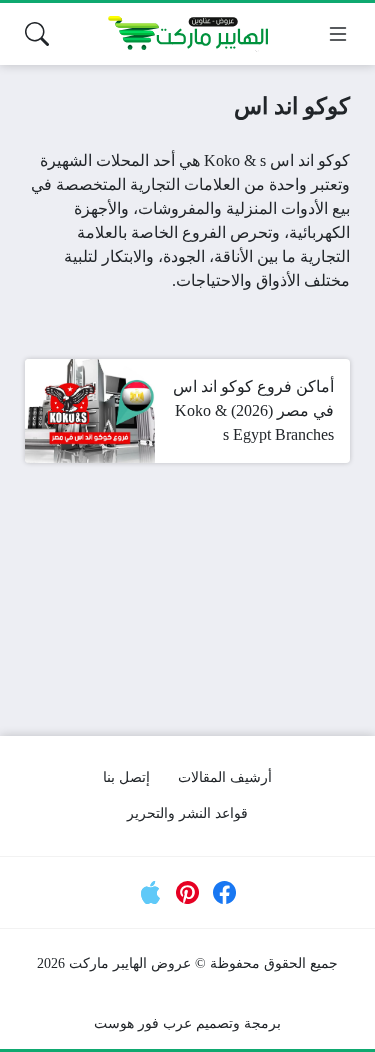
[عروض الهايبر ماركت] (188, 34)
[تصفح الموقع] (338, 34)
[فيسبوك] (225, 893)
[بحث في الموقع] (37, 34)
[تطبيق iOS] (150, 893)
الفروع (204, 232)
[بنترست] (188, 893)
